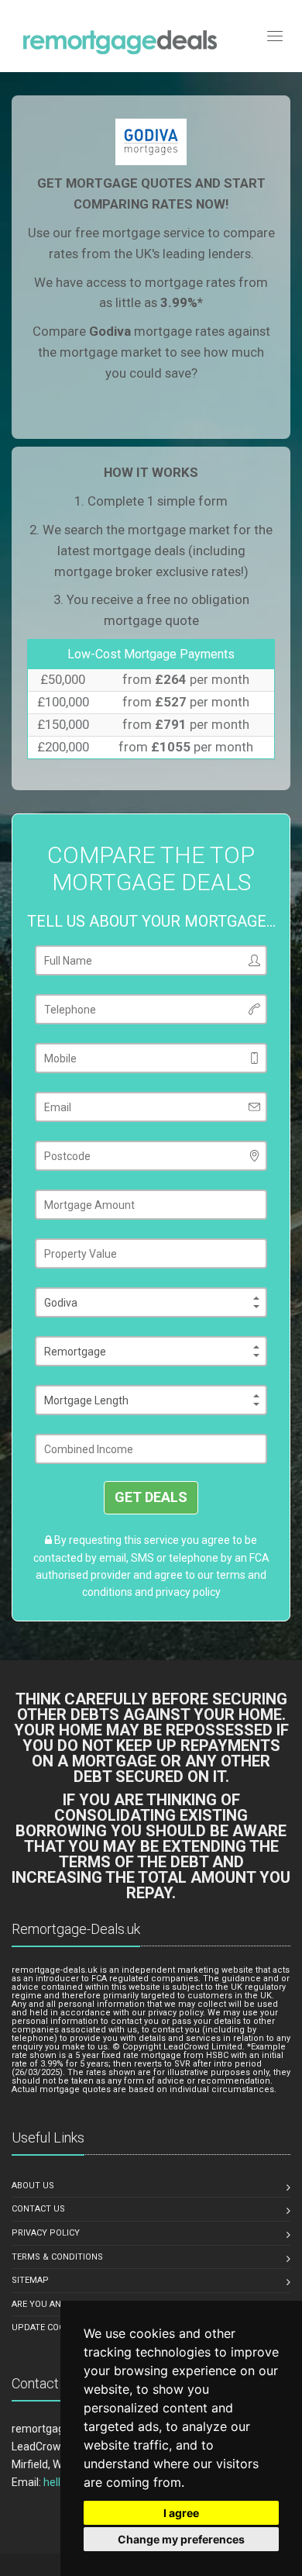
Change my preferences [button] (181, 2539)
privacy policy (188, 1592)
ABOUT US (33, 2186)
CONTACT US (38, 2209)
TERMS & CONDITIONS (57, 2257)
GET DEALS (151, 1497)
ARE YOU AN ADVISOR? (58, 2304)
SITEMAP (30, 2280)
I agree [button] (181, 2513)
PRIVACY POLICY (46, 2233)
